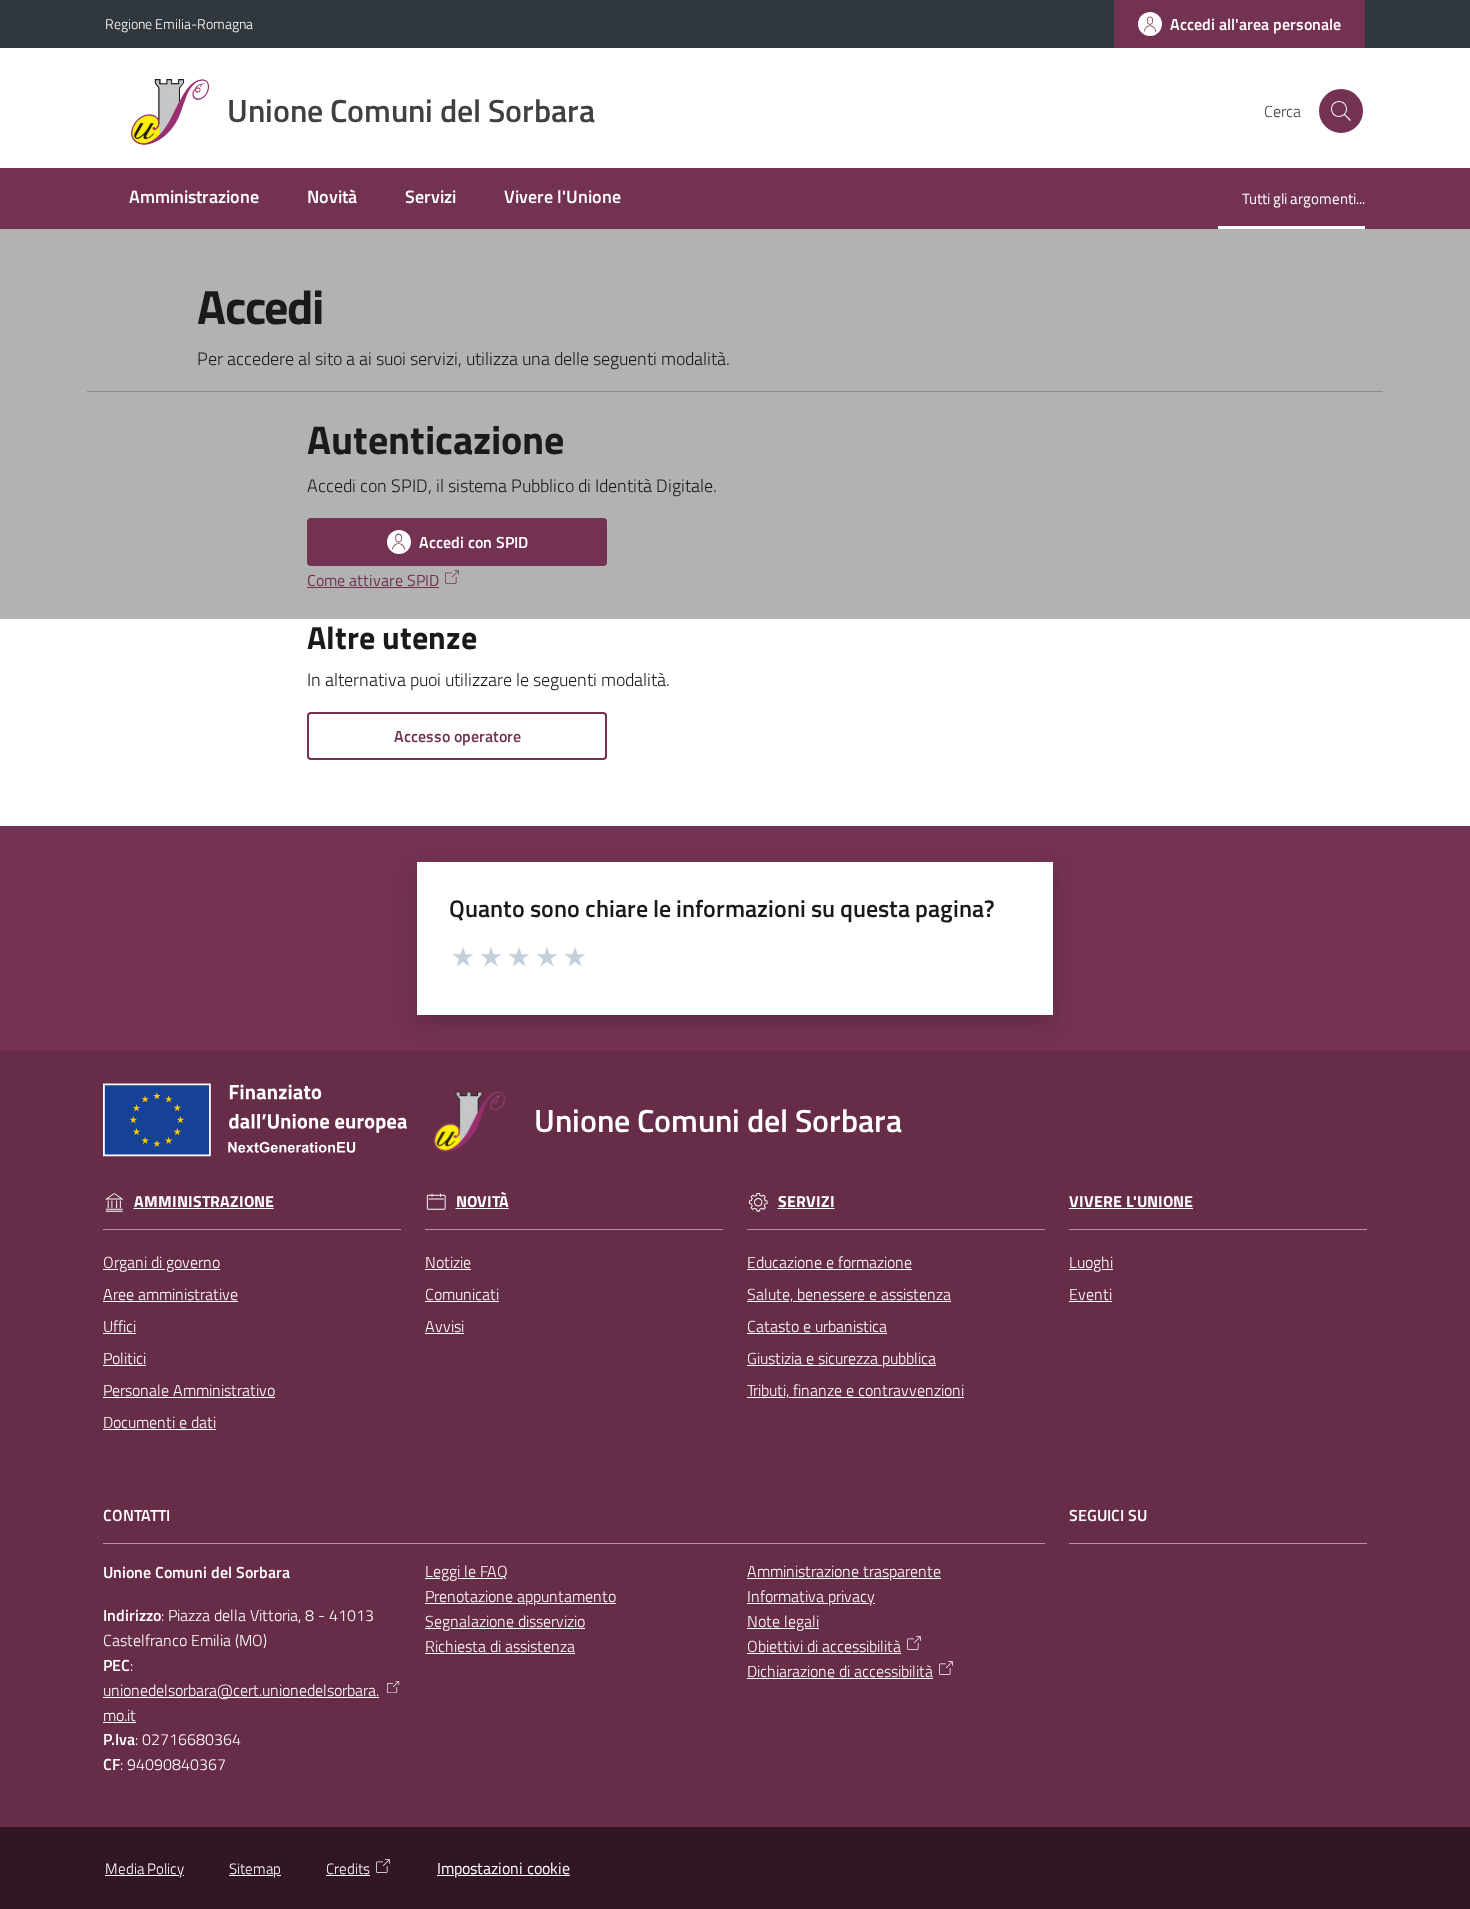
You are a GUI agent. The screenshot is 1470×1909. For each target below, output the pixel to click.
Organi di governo (161, 1262)
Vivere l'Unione (1131, 1201)
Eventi (1090, 1294)
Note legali (783, 1621)
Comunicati (462, 1294)
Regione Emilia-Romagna (179, 23)
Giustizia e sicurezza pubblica (841, 1358)
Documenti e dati (159, 1422)
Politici (124, 1358)
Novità (482, 1201)
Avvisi (444, 1326)
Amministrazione (204, 1201)
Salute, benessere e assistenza (849, 1294)
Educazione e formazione (829, 1262)
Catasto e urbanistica (817, 1326)
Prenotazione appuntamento (520, 1596)
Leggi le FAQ (466, 1571)
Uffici (119, 1326)
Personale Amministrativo (189, 1390)
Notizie (448, 1262)
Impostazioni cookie (503, 1868)
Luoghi (1091, 1262)
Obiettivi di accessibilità (824, 1646)
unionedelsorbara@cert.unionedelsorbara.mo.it (241, 1702)
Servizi (806, 1201)
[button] (1341, 111)
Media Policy (144, 1868)
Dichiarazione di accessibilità (840, 1671)
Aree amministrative (170, 1294)
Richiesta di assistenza (500, 1646)
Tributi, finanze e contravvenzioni (855, 1390)
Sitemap (255, 1868)
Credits (348, 1868)
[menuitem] (194, 198)
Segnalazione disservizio (505, 1621)
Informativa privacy (811, 1596)
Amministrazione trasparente (844, 1571)
